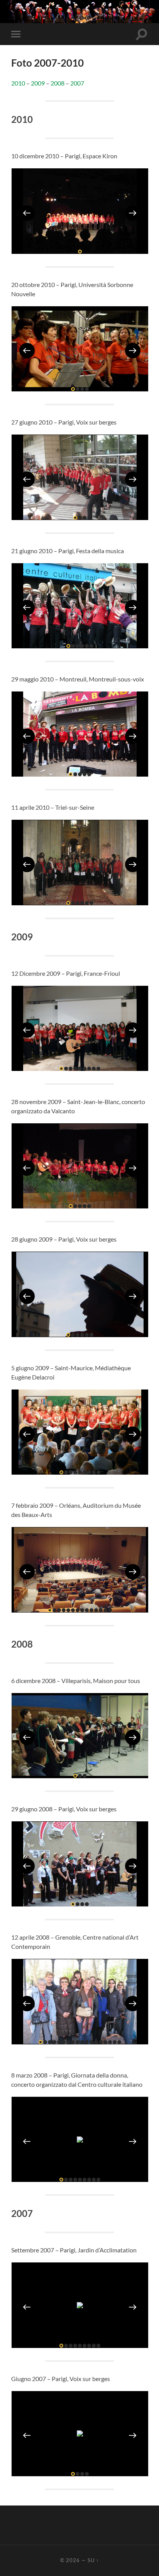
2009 (38, 83)
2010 (18, 83)
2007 (77, 83)
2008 (58, 83)
